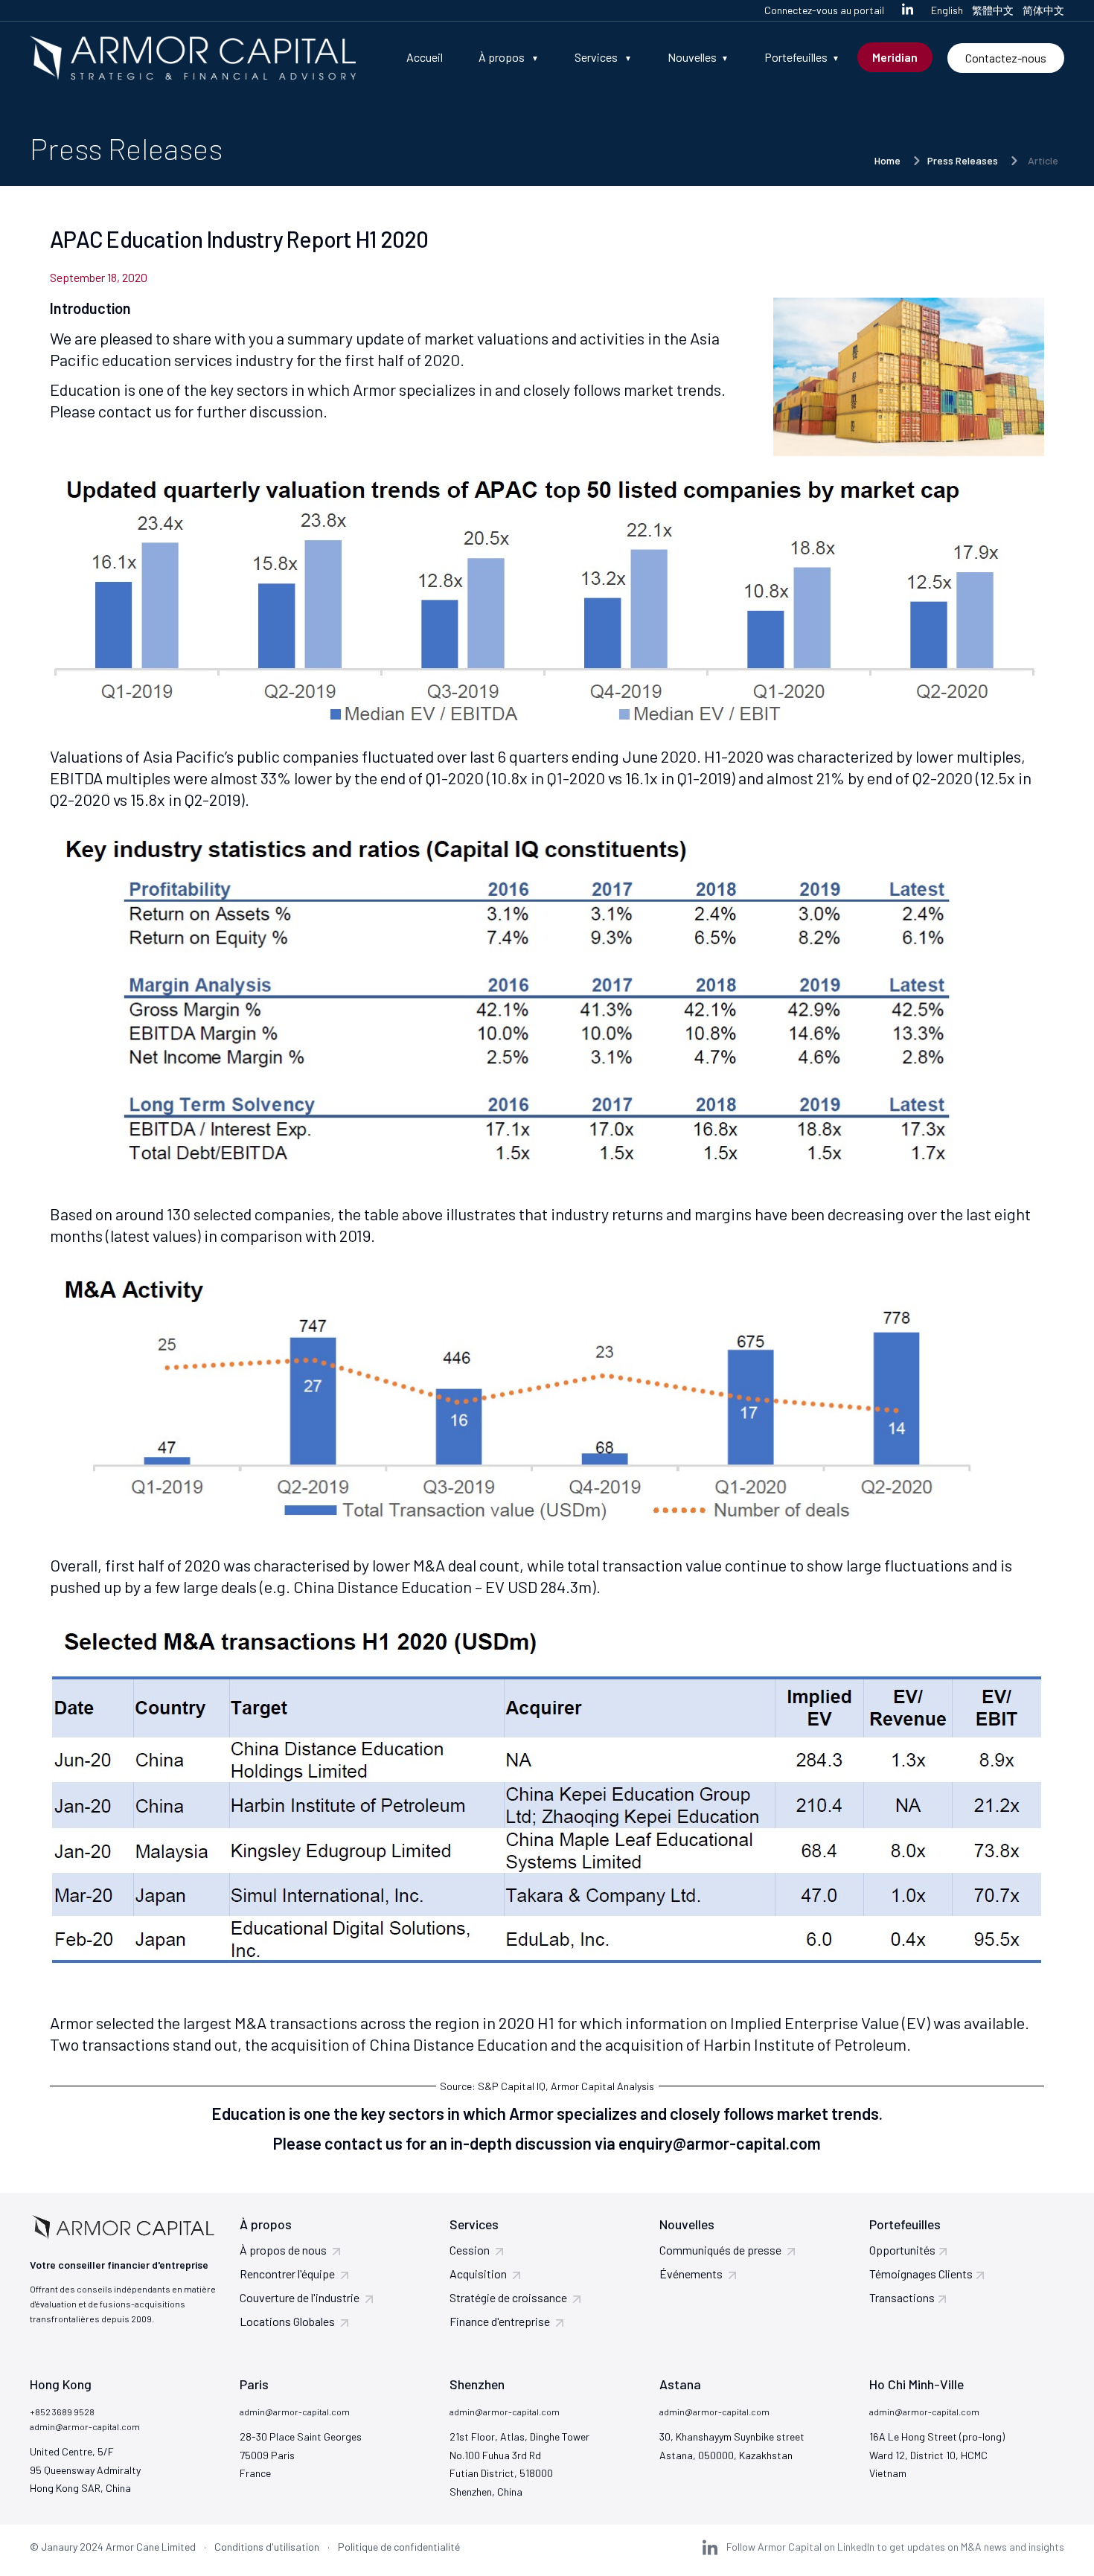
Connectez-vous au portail (824, 10)
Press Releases (963, 160)
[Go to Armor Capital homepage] (193, 58)
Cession (470, 2250)
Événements (691, 2274)
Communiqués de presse (720, 2250)
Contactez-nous (1006, 58)
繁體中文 (993, 10)
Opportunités (902, 2250)
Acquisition (478, 2274)
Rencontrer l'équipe (287, 2274)
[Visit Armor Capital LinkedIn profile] (908, 10)
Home (887, 160)
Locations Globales (287, 2321)
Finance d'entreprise (500, 2321)
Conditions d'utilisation (267, 2547)
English (947, 10)
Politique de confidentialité (399, 2547)
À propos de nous (283, 2250)
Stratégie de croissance (508, 2297)
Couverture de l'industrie (300, 2297)
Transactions (902, 2297)
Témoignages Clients (921, 2274)
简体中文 (1043, 10)
